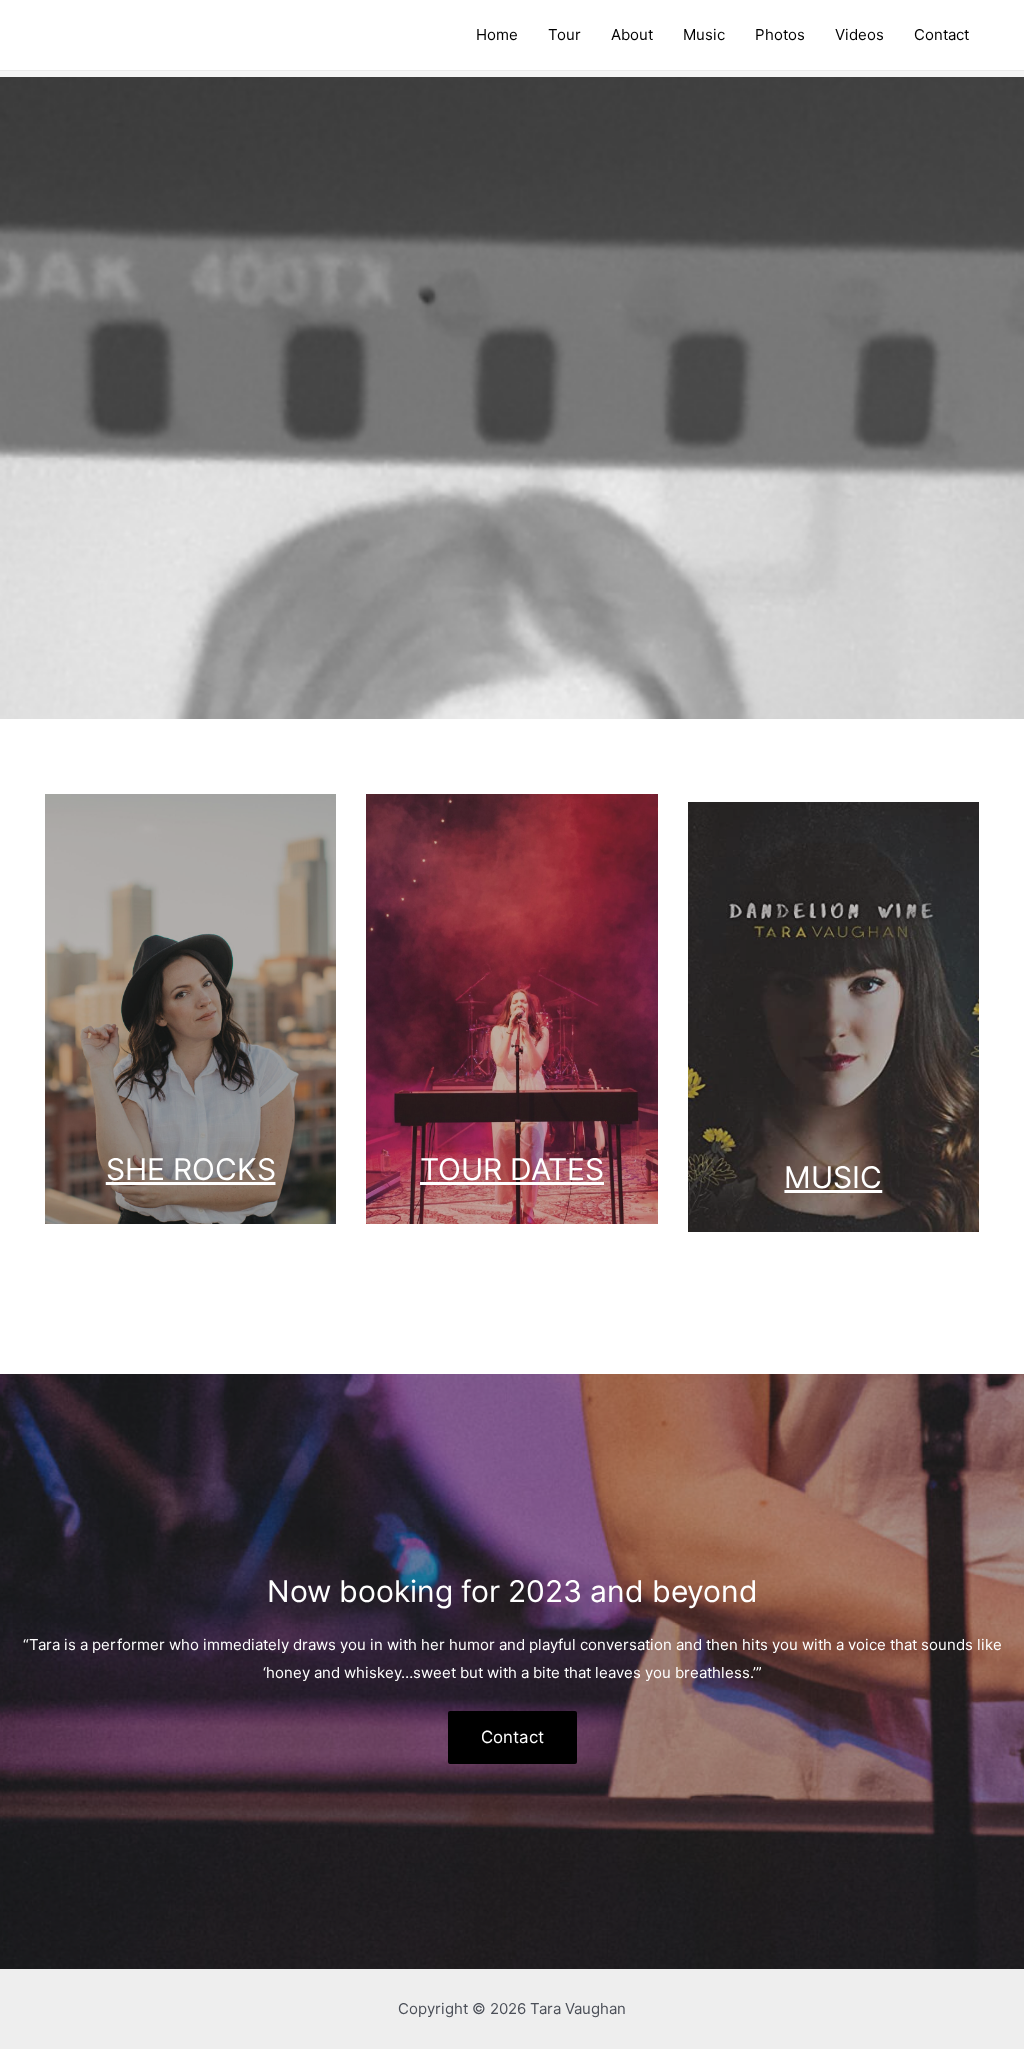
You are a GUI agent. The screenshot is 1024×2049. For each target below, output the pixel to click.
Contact (512, 1737)
